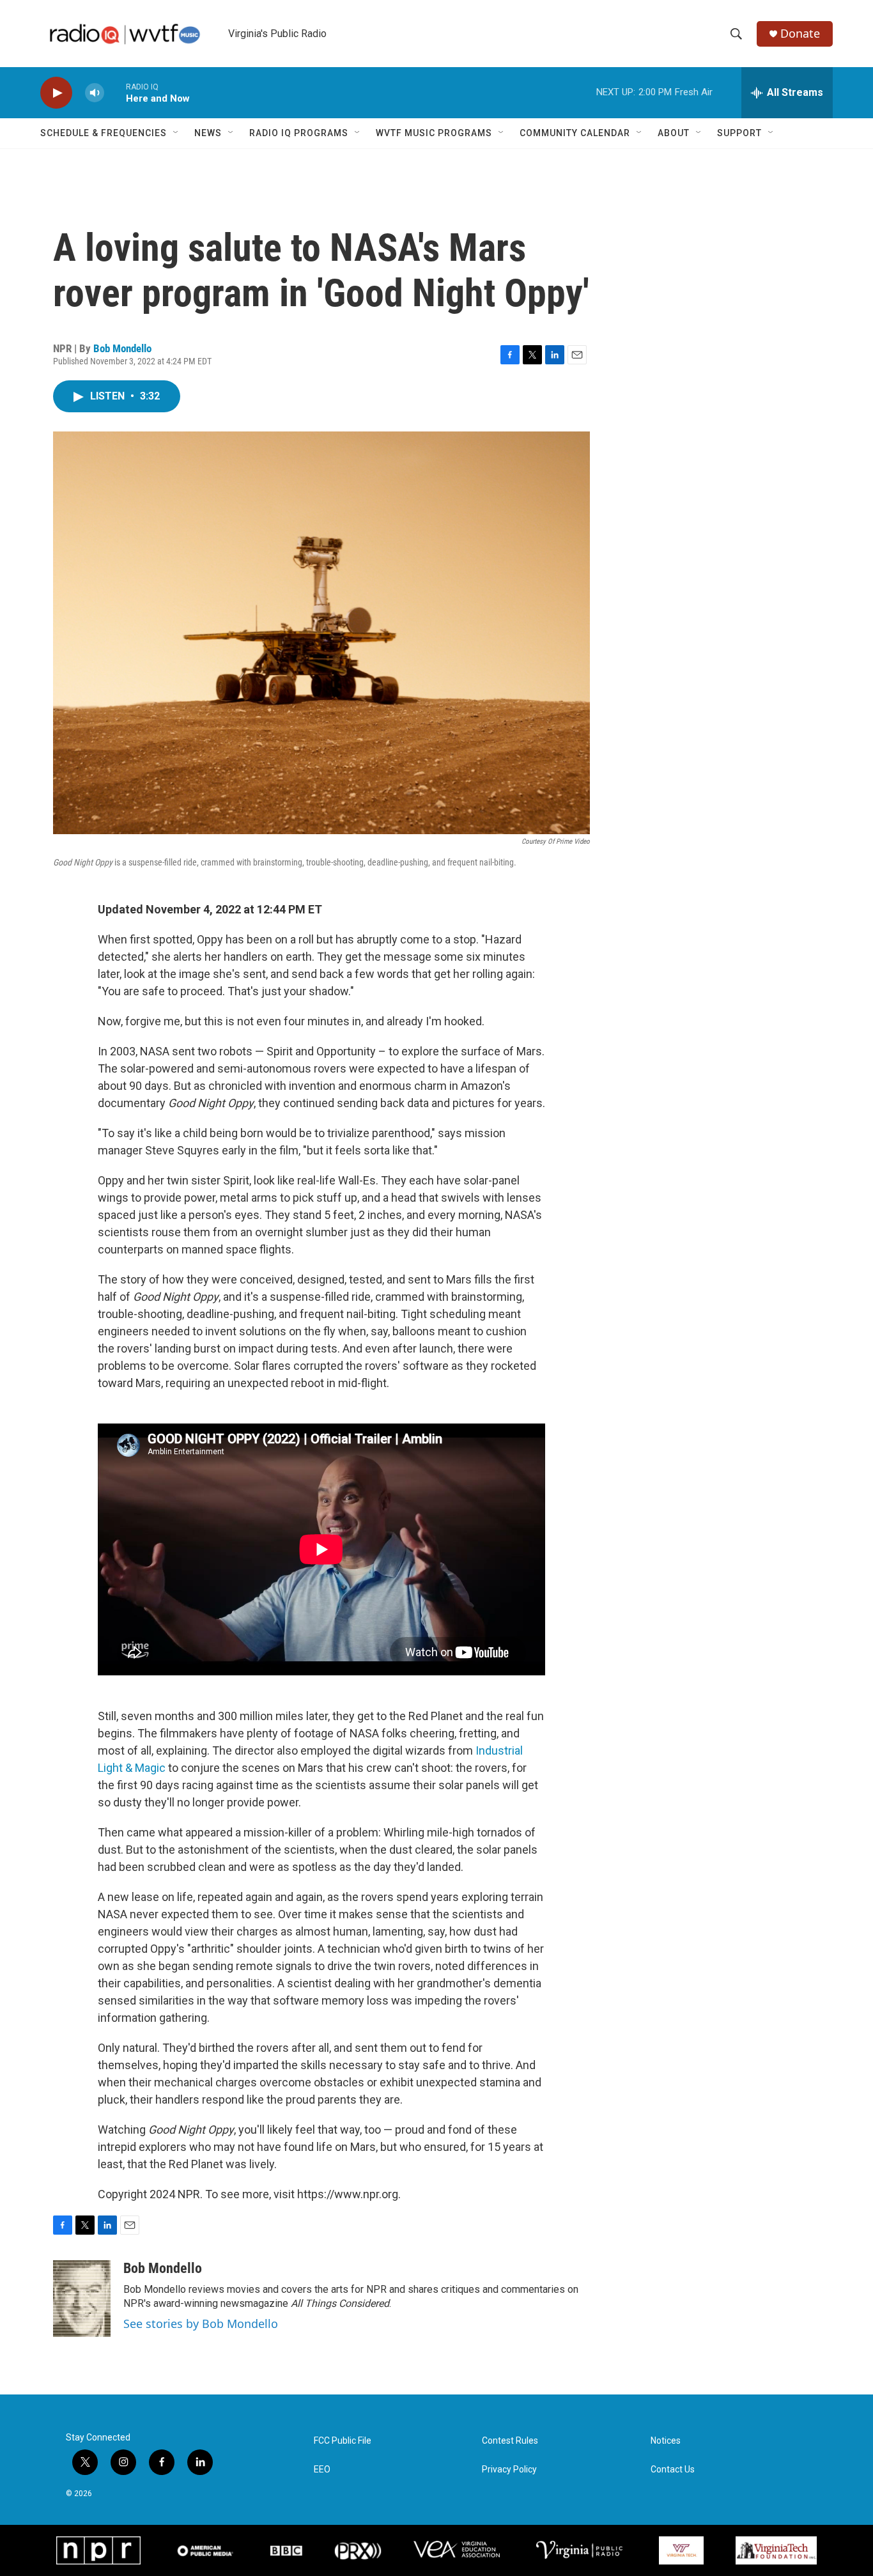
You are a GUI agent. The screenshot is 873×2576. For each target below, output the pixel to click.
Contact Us (673, 2470)
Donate (800, 34)
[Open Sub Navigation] (176, 133)
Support (739, 133)
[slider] (115, 92)
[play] (56, 93)
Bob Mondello (122, 348)
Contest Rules (510, 2441)
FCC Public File (343, 2441)
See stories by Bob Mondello (201, 2324)
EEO (322, 2470)
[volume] (95, 93)
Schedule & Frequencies (104, 133)
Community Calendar (575, 133)
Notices (666, 2441)
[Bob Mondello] (82, 2299)
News (208, 133)
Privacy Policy (509, 2470)
